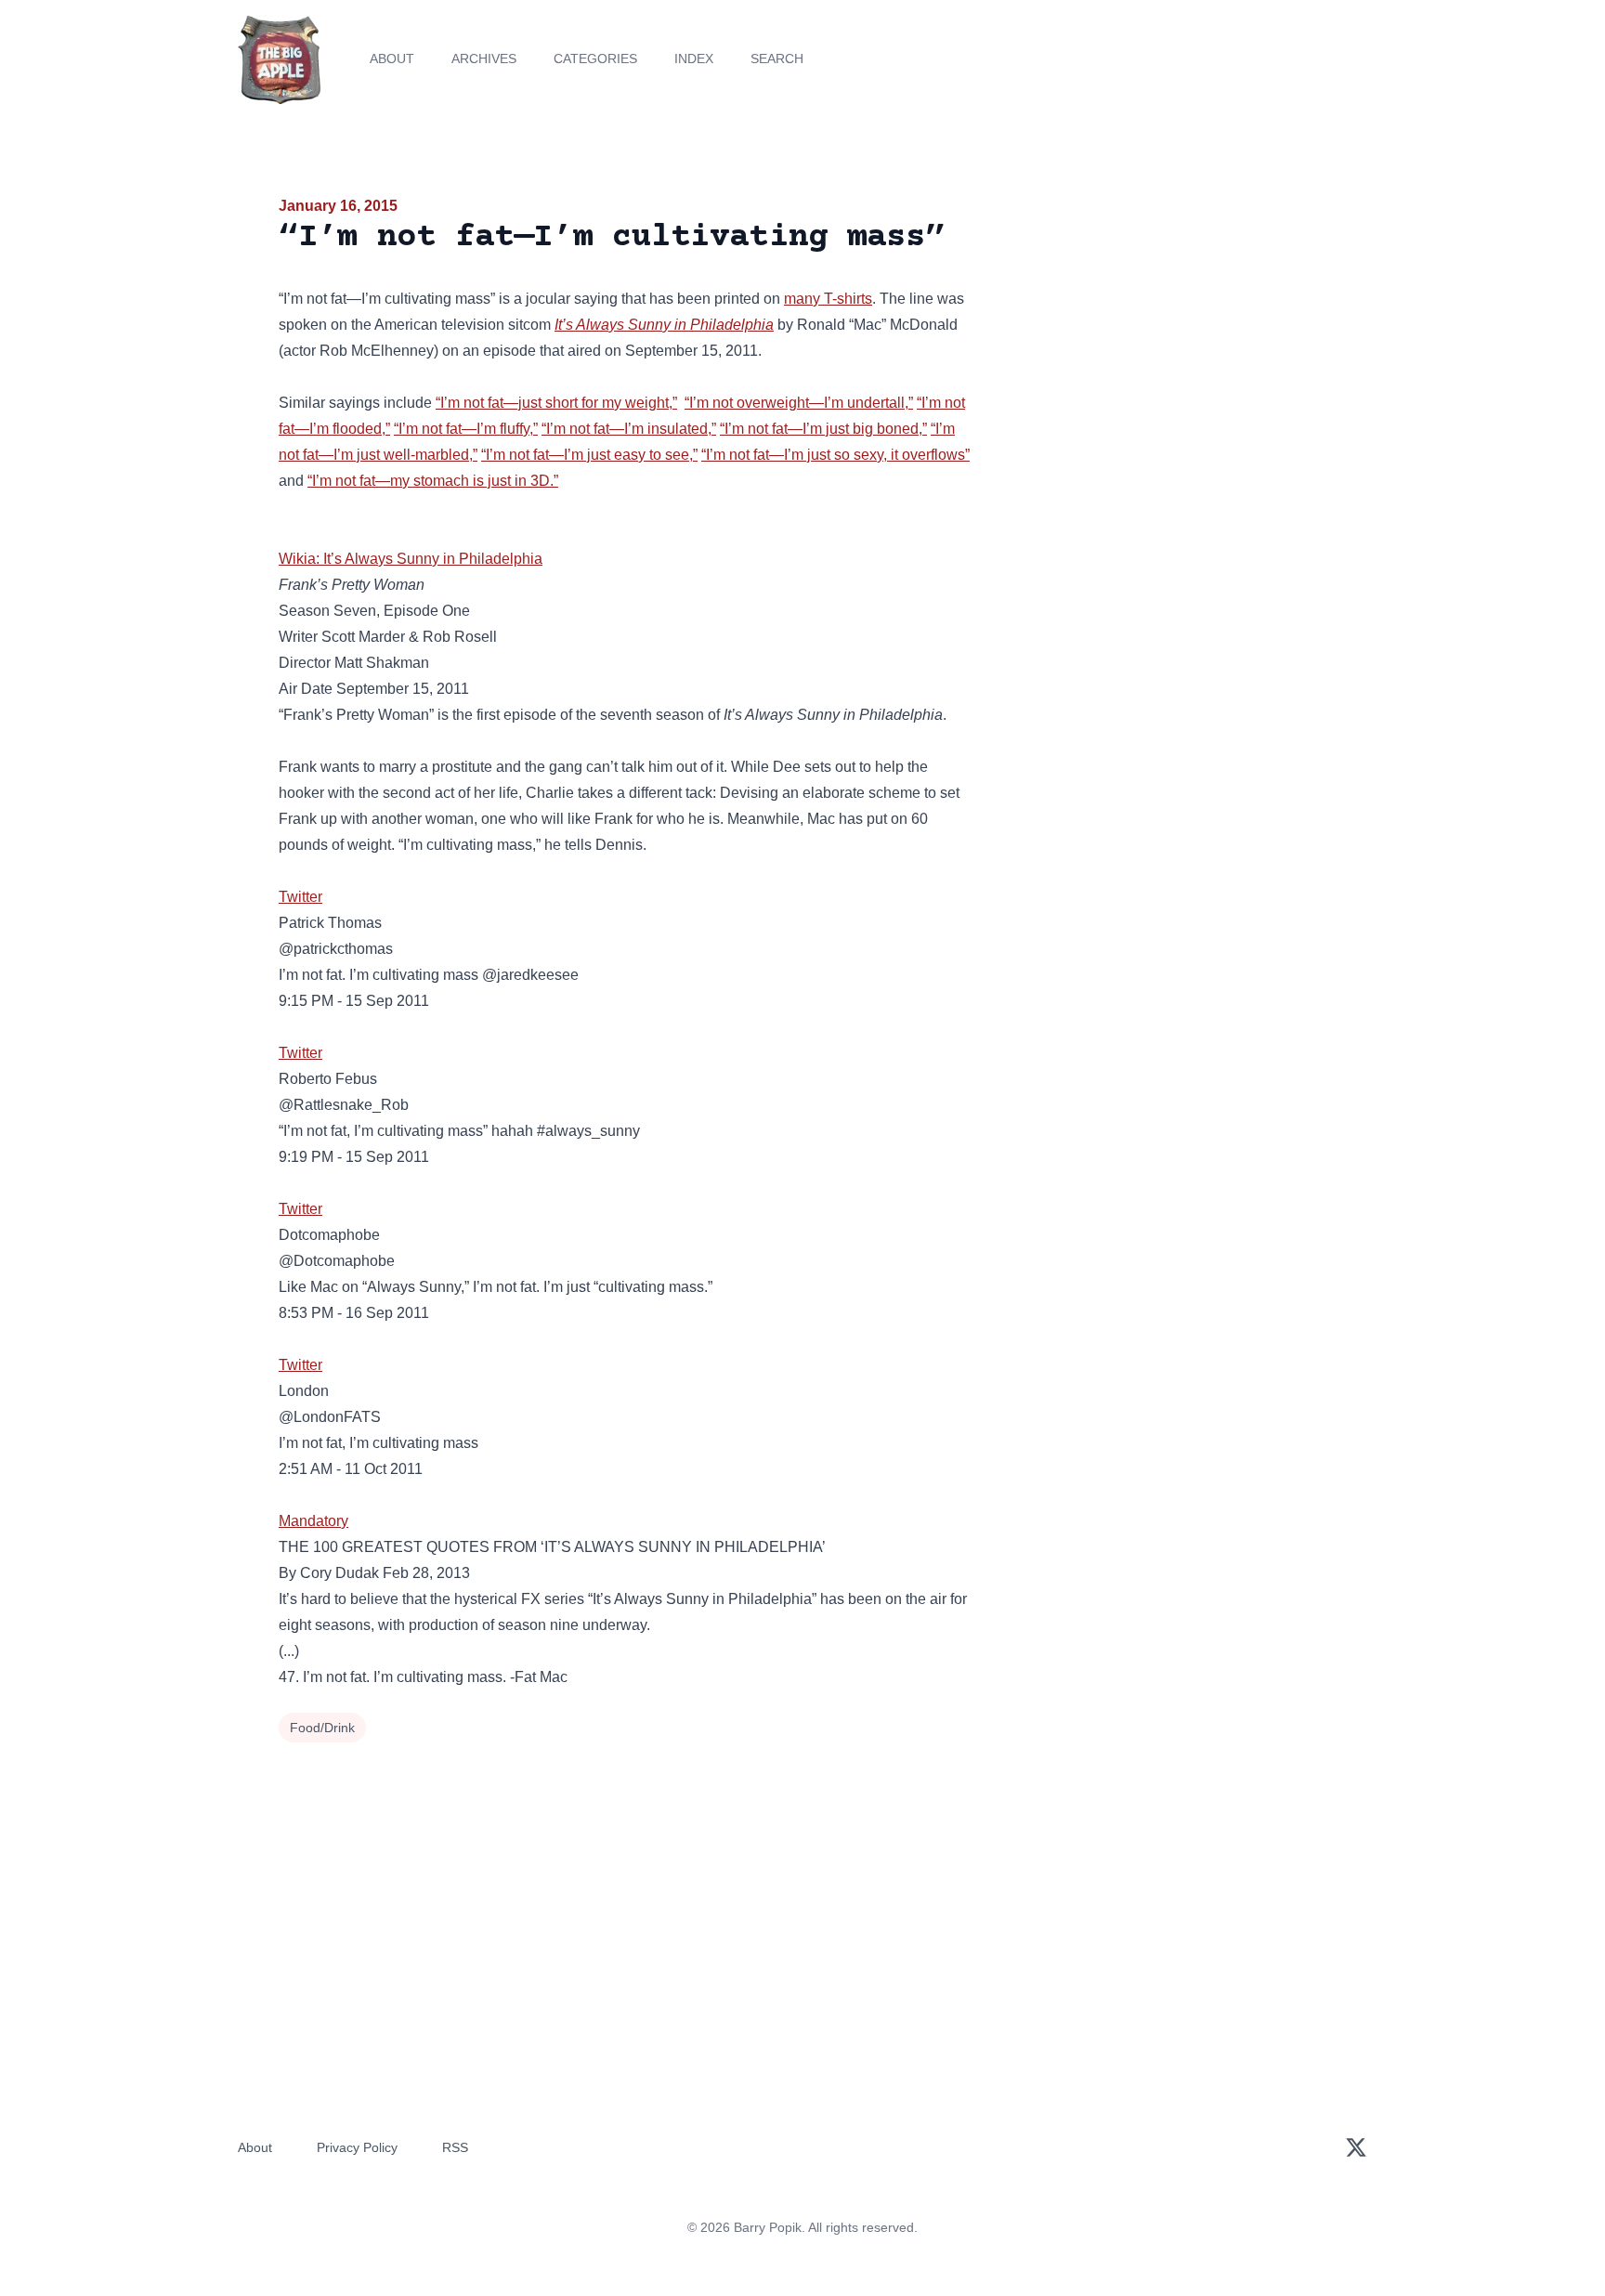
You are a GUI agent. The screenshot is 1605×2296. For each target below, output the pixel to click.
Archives (484, 59)
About (392, 59)
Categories (595, 59)
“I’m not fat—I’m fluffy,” (466, 429)
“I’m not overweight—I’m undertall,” (799, 403)
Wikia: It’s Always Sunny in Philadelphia (411, 559)
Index (694, 59)
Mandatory (313, 1521)
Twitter (300, 897)
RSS (455, 2147)
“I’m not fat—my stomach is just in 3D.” (433, 481)
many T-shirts (828, 299)
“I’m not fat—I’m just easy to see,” (589, 455)
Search (777, 59)
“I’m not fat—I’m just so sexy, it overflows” (835, 455)
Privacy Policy (357, 2147)
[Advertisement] (1159, 338)
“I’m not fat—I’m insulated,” (629, 429)
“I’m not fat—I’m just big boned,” (823, 429)
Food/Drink (322, 1728)
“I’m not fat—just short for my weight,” (556, 403)
